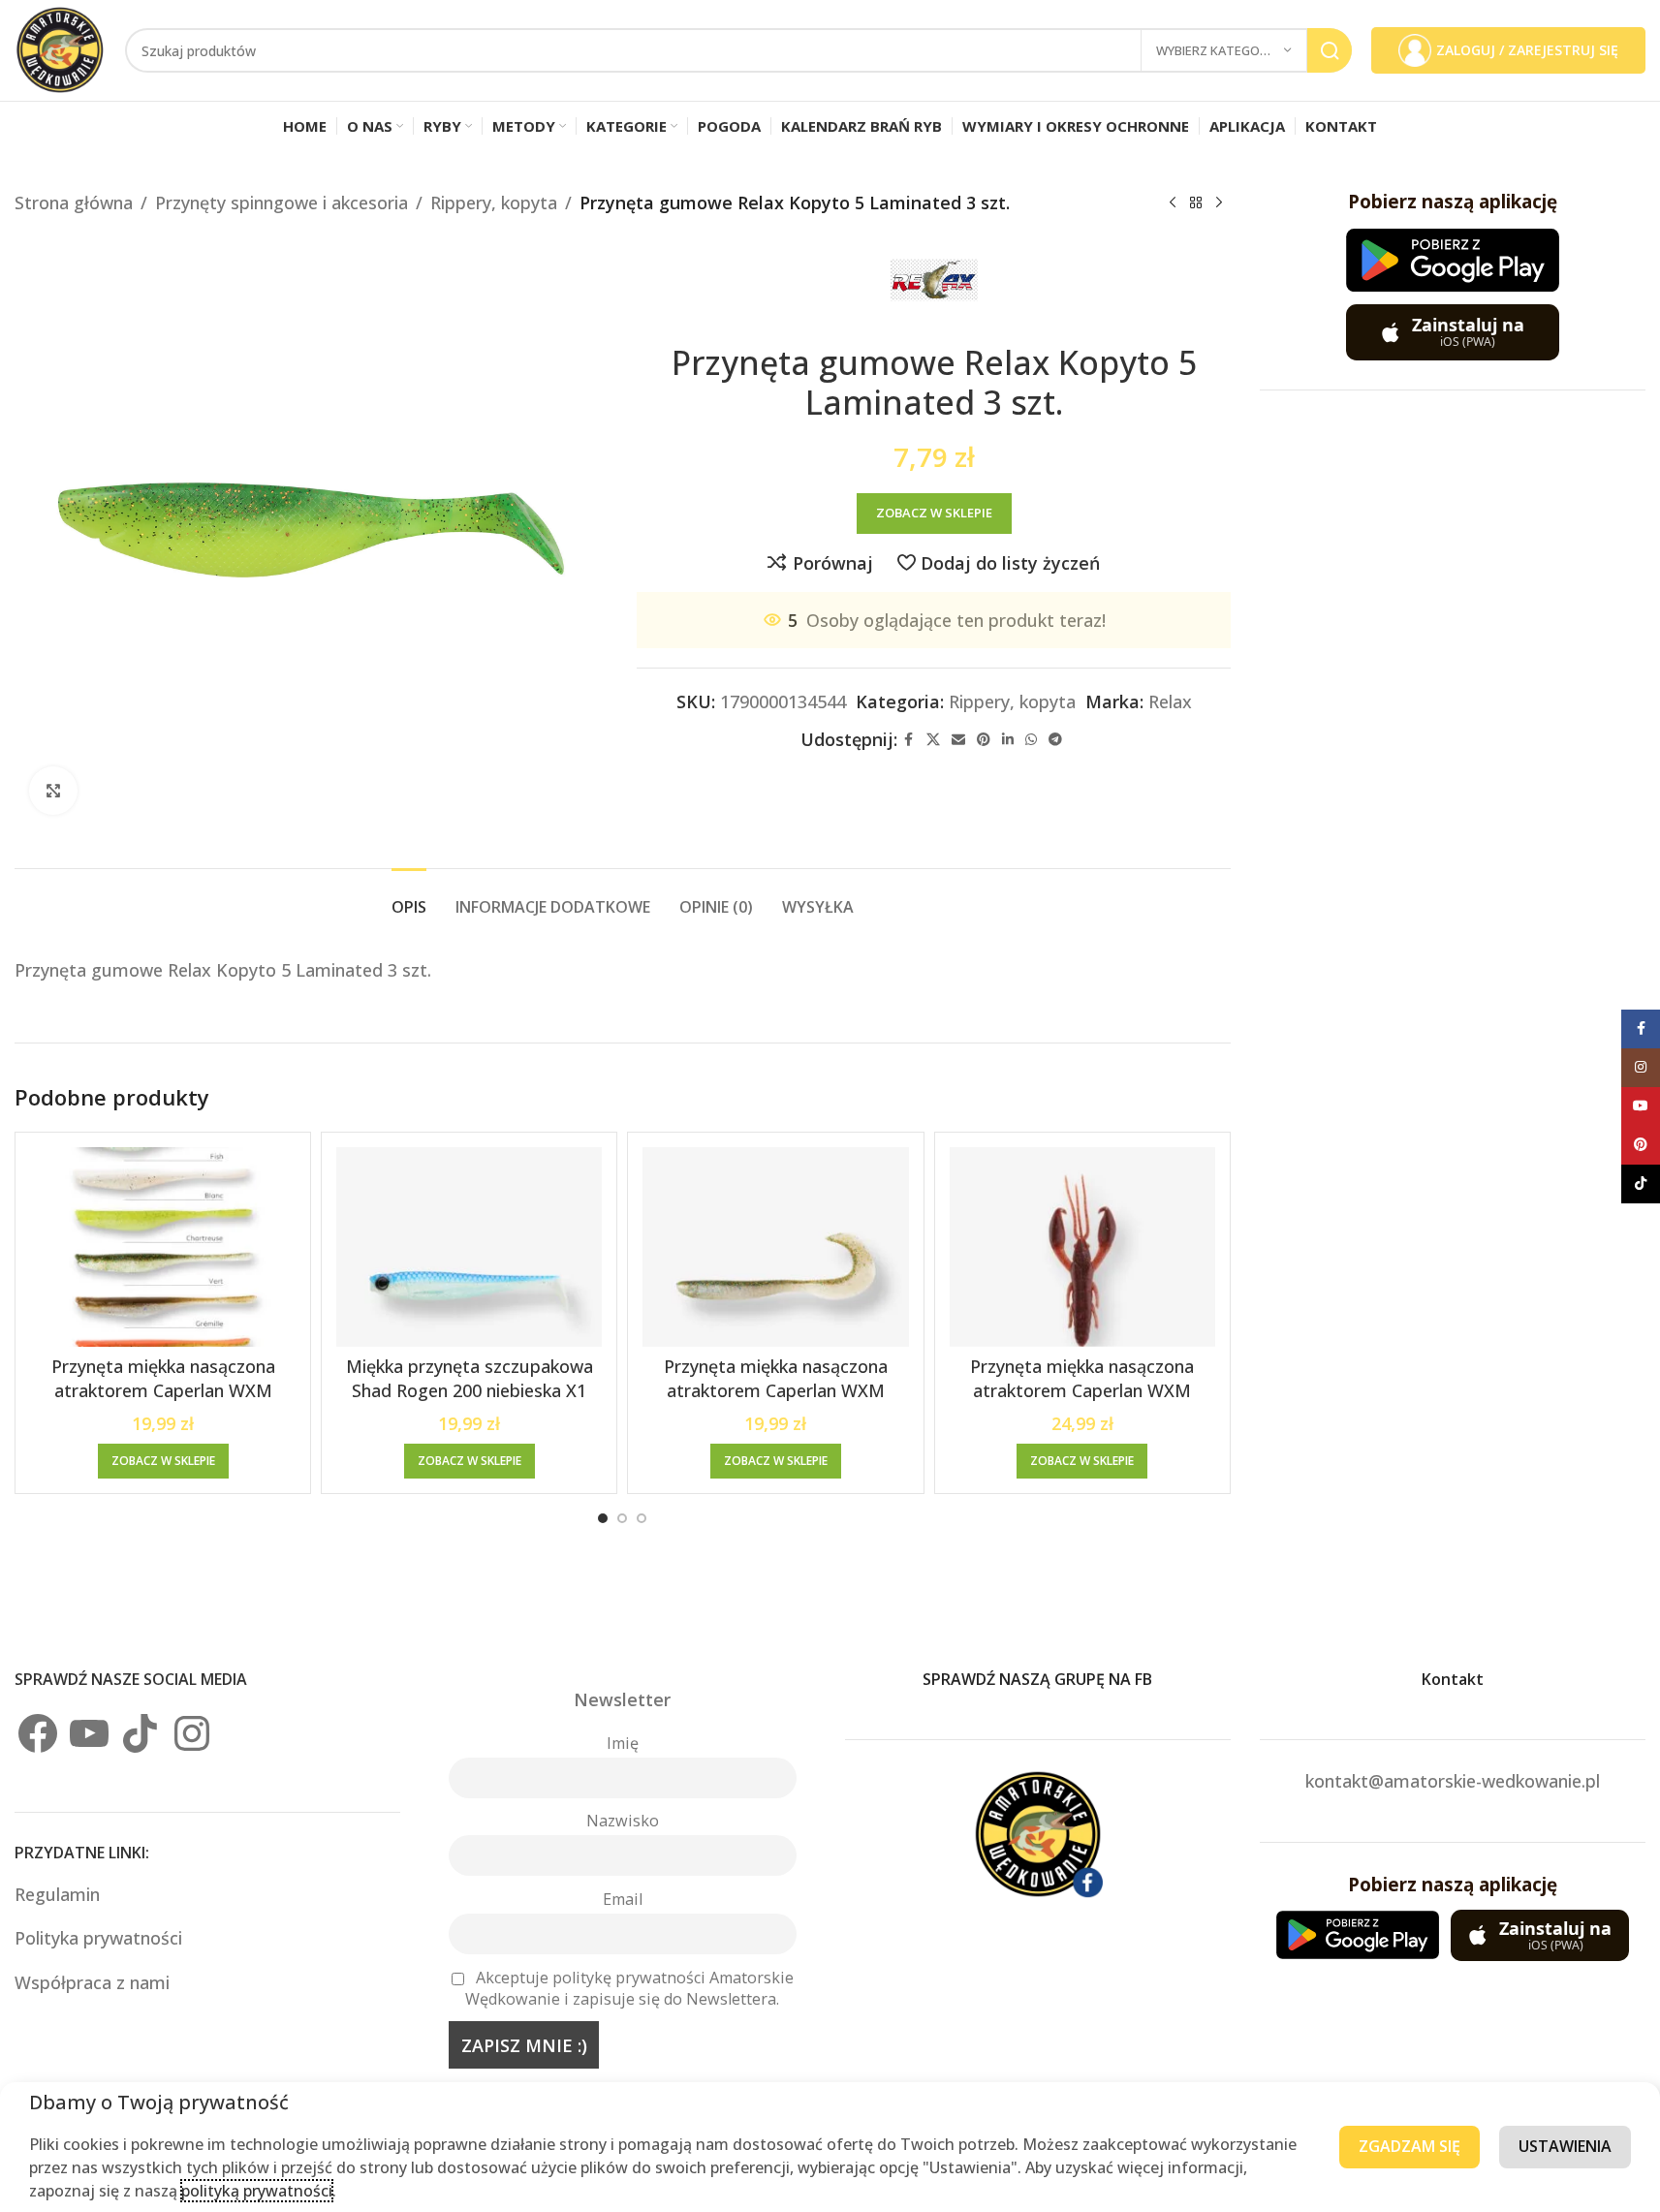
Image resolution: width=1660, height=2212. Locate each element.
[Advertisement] (1453, 710)
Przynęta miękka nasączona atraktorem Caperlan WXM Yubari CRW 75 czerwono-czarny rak (1082, 1403)
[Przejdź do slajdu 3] (642, 1518)
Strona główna (74, 203)
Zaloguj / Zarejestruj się (1527, 50)
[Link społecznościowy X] (933, 740)
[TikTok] (141, 1733)
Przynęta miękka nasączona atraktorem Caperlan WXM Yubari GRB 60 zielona (776, 1390)
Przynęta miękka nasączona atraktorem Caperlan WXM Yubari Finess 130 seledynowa (163, 1390)
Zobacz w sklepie (934, 513)
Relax (1170, 701)
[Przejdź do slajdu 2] (622, 1518)
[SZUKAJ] (1330, 50)
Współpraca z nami (92, 1982)
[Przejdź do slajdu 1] (603, 1518)
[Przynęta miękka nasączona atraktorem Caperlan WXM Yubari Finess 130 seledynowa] (163, 1247)
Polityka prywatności (98, 1938)
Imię (623, 1743)
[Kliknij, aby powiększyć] (53, 791)
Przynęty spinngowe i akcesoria (282, 203)
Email (623, 1899)
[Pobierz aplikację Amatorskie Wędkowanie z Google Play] (1453, 260)
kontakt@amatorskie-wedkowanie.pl (1453, 1781)
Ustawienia (1565, 2146)
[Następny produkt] (1219, 203)
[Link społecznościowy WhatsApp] (1031, 740)
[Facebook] (38, 1733)
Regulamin (60, 1894)
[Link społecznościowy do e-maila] (958, 740)
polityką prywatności (257, 2191)
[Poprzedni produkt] (1173, 203)
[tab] (409, 898)
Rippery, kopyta (494, 203)
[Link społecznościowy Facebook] (909, 740)
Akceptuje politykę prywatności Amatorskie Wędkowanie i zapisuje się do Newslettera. (629, 1988)
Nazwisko (623, 1821)
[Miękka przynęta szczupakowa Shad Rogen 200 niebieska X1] (469, 1247)
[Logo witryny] (60, 48)
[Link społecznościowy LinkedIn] (1008, 740)
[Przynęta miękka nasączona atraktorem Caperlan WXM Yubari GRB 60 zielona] (775, 1247)
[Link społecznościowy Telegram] (1055, 740)
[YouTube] (89, 1733)
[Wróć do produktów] (1196, 203)
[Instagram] (192, 1733)
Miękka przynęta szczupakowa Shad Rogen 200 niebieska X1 (470, 1378)
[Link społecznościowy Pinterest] (984, 740)
